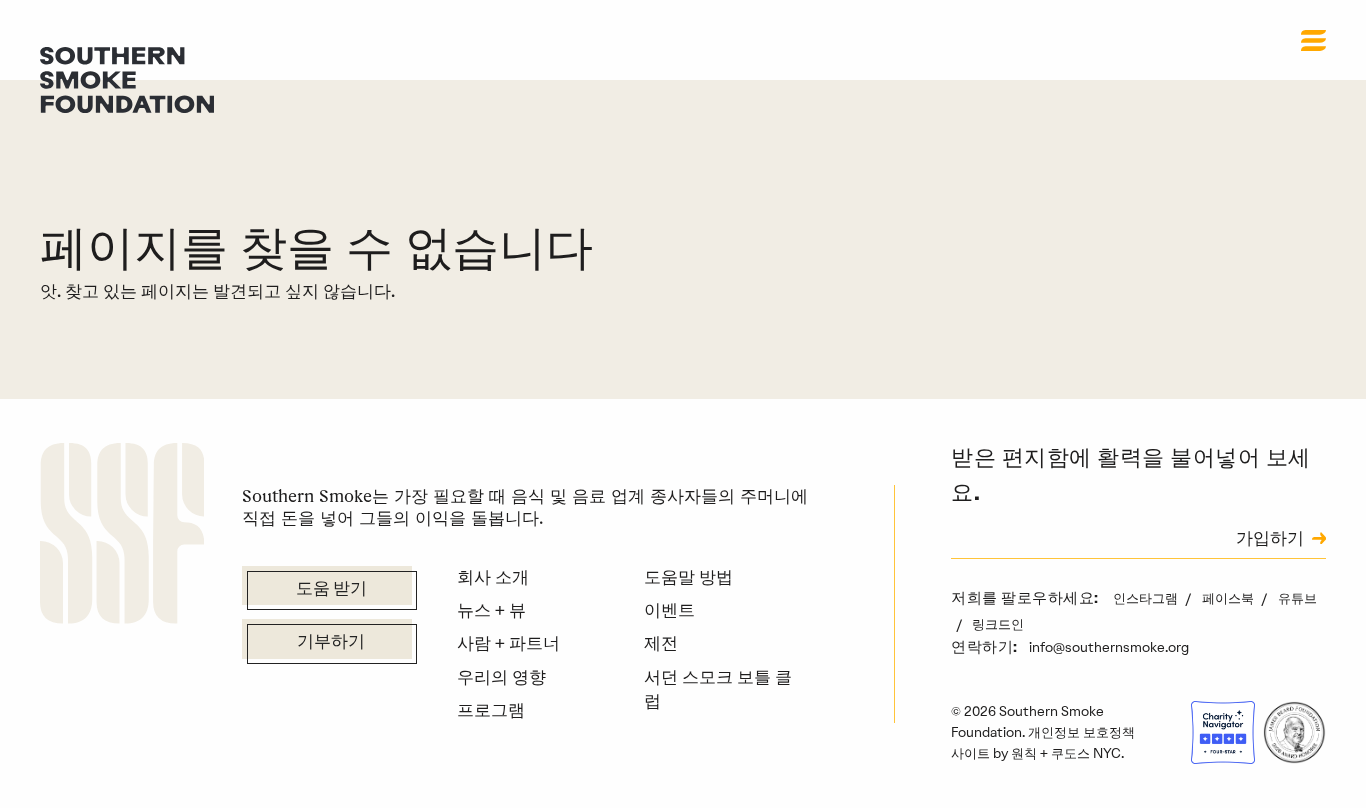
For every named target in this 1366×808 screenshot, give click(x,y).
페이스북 (1229, 598)
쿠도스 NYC (1086, 753)
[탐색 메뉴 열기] (1313, 40)
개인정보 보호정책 (1081, 732)
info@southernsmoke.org (1109, 647)
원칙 (1024, 753)
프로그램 (491, 710)
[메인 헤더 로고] (127, 78)
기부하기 (331, 643)
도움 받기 (331, 590)
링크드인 (998, 624)
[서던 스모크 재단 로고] (122, 537)
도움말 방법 (688, 577)
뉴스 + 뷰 (491, 610)
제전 (661, 643)
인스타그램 (1147, 598)
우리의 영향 (501, 677)
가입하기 (1270, 540)
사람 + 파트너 (508, 643)
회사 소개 (493, 577)
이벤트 (669, 610)
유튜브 (1297, 598)
